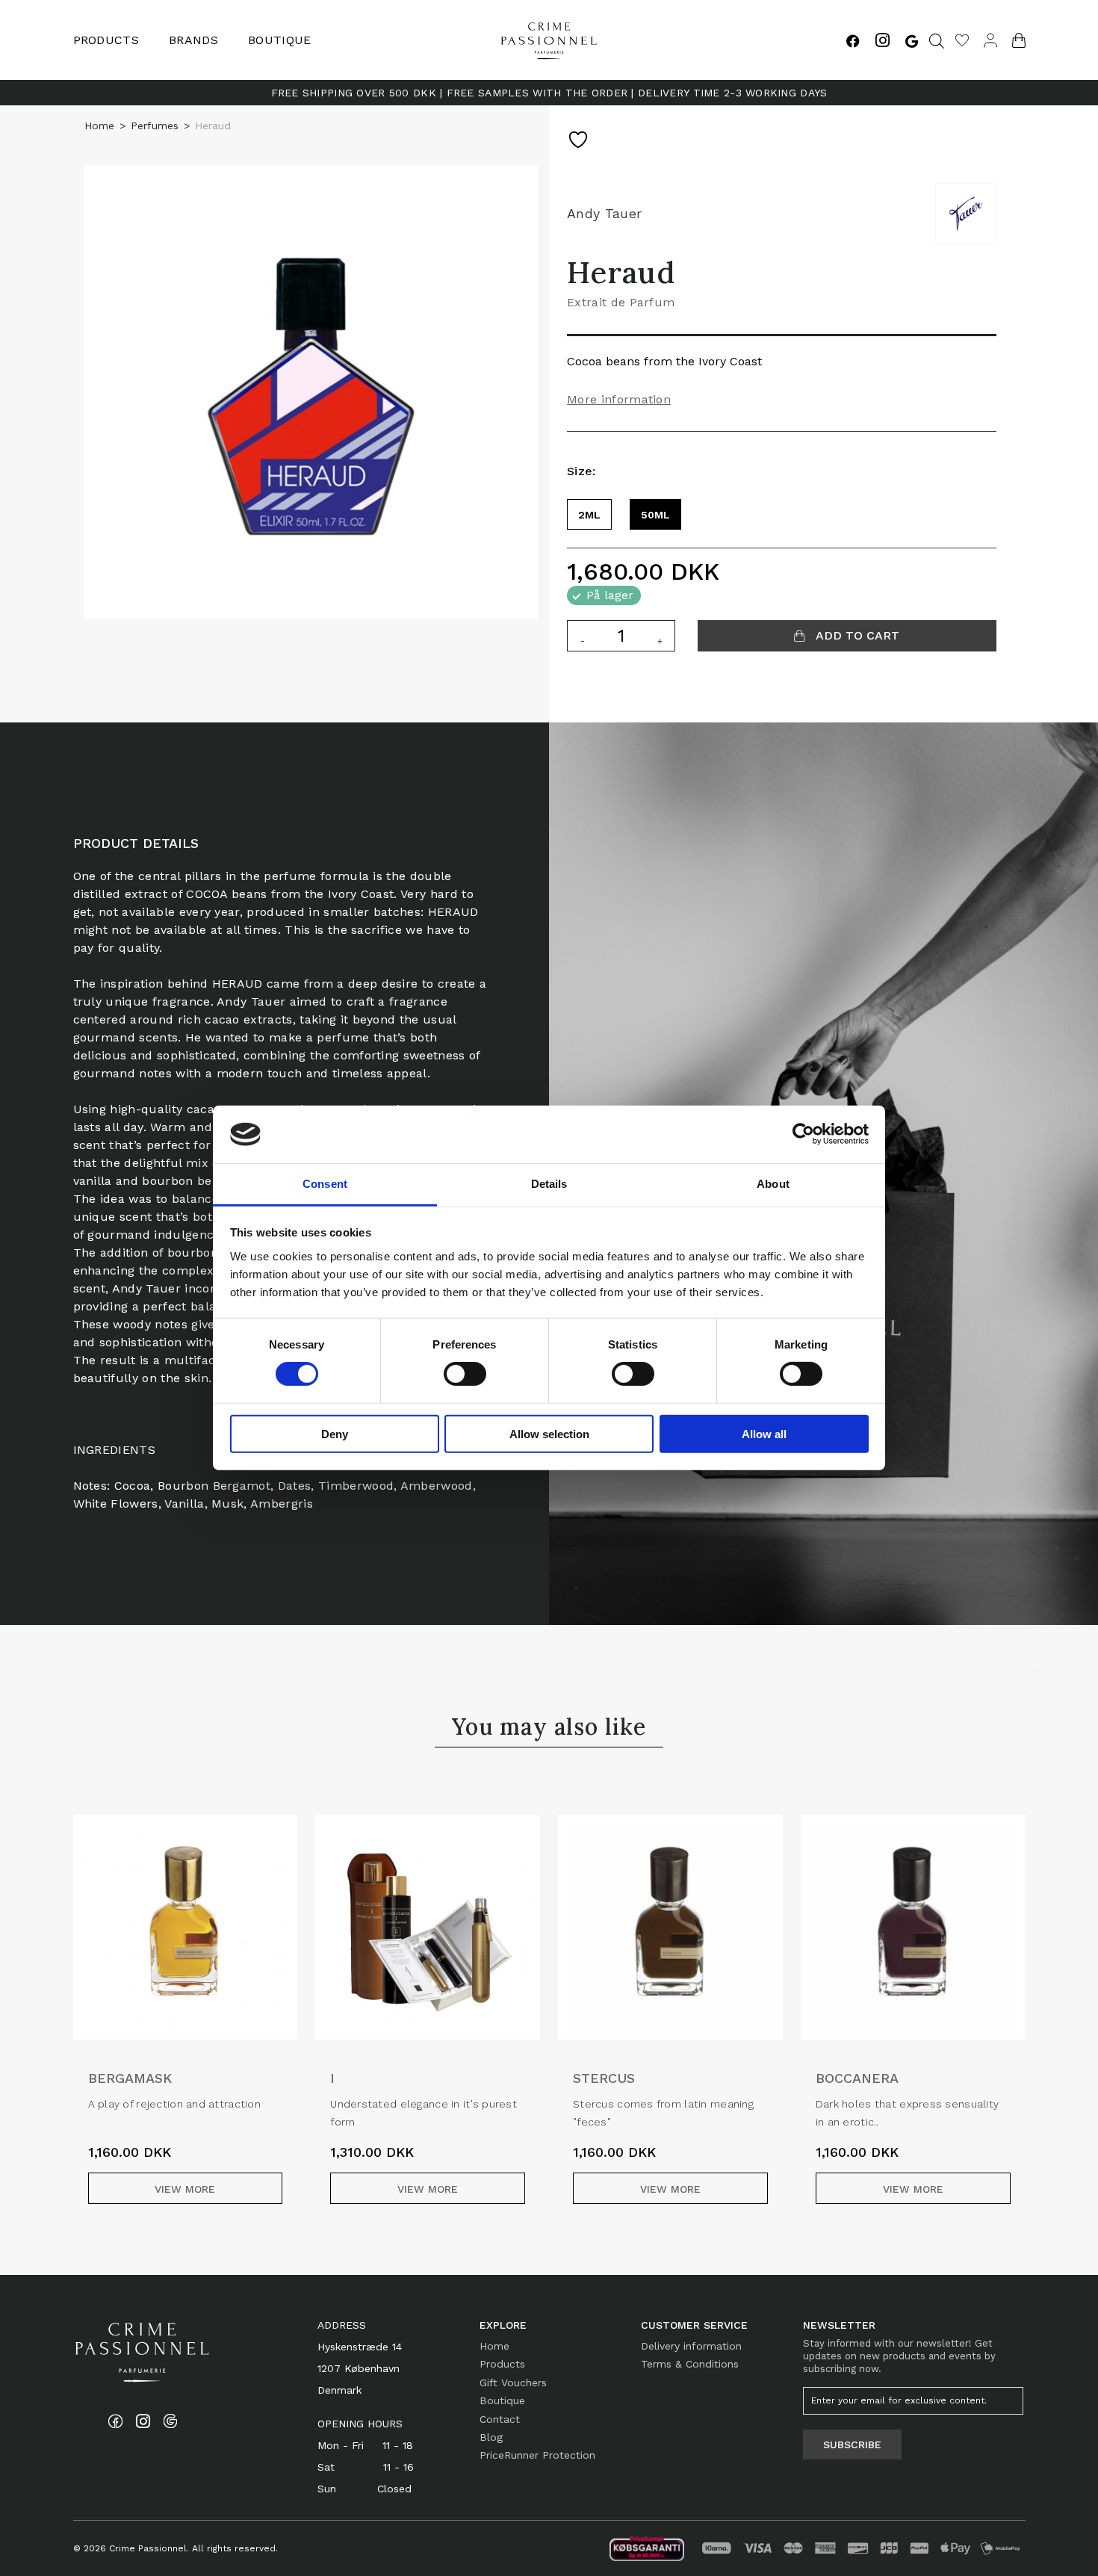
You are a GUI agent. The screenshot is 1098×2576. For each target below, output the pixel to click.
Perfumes (155, 126)
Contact (500, 2419)
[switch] (465, 1374)
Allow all (764, 1433)
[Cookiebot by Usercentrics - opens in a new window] (803, 1134)
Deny (335, 1433)
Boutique (280, 40)
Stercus (604, 2078)
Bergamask (130, 2078)
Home (99, 126)
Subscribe (852, 2445)
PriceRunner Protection (537, 2455)
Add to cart (856, 635)
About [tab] (773, 1184)
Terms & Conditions (690, 2364)
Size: (581, 471)
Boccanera (857, 2078)
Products (502, 2364)
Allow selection (549, 1433)
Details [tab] (549, 1184)
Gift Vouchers (513, 2383)
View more (185, 2189)
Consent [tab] (325, 1184)
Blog (491, 2437)
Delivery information (691, 2346)
